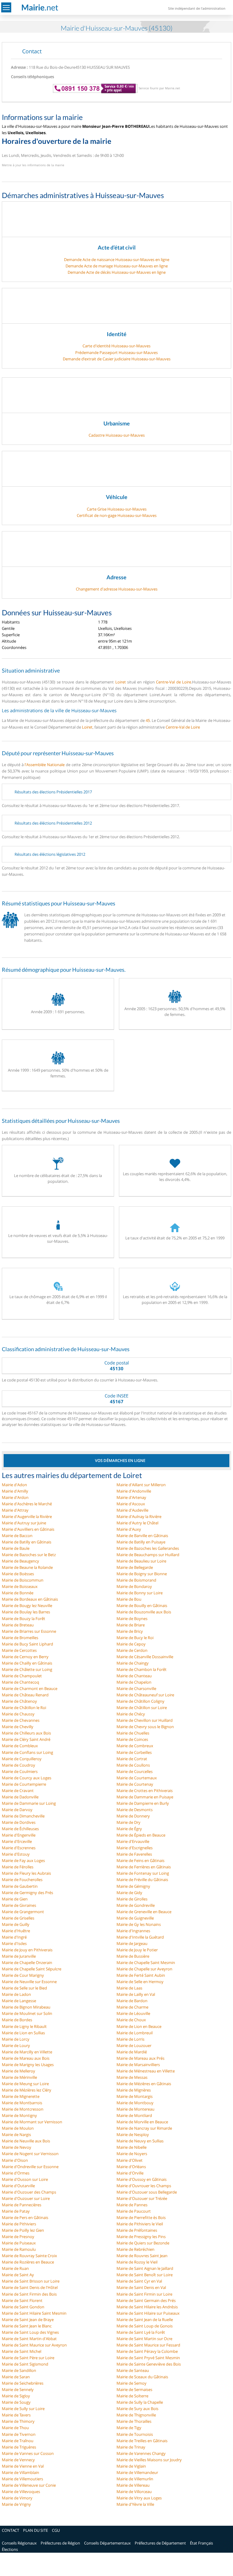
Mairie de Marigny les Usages (28, 2065)
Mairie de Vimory (17, 2498)
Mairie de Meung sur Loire (25, 2084)
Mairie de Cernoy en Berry (25, 1657)
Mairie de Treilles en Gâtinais (142, 2441)
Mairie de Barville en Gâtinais (142, 1536)
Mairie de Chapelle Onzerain (27, 1963)
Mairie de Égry (129, 1829)
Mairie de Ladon (16, 1994)
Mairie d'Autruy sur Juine (24, 1523)
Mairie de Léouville (133, 2013)
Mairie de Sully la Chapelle (140, 2402)
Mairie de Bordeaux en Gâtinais (30, 1599)
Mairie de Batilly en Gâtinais (27, 1542)
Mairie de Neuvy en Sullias (140, 2141)
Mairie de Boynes (132, 1619)
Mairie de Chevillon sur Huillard (145, 1720)
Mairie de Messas (132, 2077)
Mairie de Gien (15, 1899)
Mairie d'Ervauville (133, 1841)
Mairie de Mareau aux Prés (140, 2058)
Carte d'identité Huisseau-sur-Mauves (116, 346)
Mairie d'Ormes (16, 2173)
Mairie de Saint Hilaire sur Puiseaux (148, 2313)
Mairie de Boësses (18, 1574)
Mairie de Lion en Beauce (139, 2026)
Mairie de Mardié (132, 2052)
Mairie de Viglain (131, 2466)
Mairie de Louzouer (134, 2045)
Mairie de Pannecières (22, 2205)
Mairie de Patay (16, 2211)
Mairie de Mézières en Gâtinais (144, 2084)
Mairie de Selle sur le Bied (24, 1988)
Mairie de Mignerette (21, 2096)
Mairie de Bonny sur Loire (140, 1593)
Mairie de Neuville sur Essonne (29, 1982)
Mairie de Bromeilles (20, 1638)
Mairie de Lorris (130, 2039)
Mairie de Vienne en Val (23, 2466)
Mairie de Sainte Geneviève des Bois (149, 2364)
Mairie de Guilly (16, 1924)
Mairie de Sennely (18, 2389)
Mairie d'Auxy (129, 1529)
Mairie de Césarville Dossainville (145, 1657)
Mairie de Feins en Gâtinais (140, 1860)
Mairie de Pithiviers (19, 2224)
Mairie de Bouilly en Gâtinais (142, 1605)
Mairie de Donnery (133, 1816)
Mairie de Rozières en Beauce (28, 2262)
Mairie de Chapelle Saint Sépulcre (32, 1969)
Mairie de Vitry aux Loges (139, 2498)
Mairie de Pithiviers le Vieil (140, 2224)
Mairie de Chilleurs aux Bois (26, 1733)
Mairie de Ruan (15, 2268)
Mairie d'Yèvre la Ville (135, 2504)
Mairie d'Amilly (15, 1491)
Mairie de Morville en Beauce (142, 2122)
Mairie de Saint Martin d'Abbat (29, 2339)
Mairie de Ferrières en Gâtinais (144, 1867)
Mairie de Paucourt (134, 2211)
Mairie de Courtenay (135, 1784)
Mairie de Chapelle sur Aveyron (144, 1969)
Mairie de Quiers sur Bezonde (143, 2243)
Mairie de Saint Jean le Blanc (27, 2326)
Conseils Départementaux (107, 2543)
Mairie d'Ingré (14, 1937)
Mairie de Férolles (18, 1867)
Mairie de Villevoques (21, 2492)
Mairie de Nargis (16, 2135)
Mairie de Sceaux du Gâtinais (142, 2377)
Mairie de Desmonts (135, 1810)
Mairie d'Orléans (131, 2167)
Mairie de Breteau (18, 1625)
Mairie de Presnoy (18, 2237)
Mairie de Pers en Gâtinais (25, 2217)
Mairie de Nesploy (133, 2135)
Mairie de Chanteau (134, 1676)
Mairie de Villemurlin (135, 2479)
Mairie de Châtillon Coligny (140, 1701)
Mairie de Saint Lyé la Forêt (141, 2332)
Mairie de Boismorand (136, 1580)
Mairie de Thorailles (134, 2421)
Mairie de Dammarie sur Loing (29, 1803)
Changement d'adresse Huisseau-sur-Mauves (117, 589)
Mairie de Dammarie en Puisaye (145, 1797)
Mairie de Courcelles (135, 1771)
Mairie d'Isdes (14, 1943)
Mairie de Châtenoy (19, 1701)
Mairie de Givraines (19, 1905)
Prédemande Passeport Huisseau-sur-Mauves (116, 352)
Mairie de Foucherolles (22, 1880)
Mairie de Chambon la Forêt (142, 1669)
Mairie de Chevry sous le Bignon (145, 1727)
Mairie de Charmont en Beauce (30, 1688)
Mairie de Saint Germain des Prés (146, 2300)
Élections (10, 2549)
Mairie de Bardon (132, 2001)
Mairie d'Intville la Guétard (140, 1937)
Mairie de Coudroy (19, 1765)
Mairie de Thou (15, 2428)
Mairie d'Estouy (16, 1854)
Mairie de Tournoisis (135, 2434)
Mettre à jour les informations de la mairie (33, 165)
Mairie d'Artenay (131, 1497)
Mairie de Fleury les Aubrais (26, 1873)
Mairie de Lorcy (16, 2039)
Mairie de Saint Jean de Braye (28, 2320)
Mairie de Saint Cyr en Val (139, 2281)
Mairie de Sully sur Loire (23, 2409)
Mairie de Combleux (20, 1746)
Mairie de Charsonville (136, 1688)
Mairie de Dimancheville (23, 1816)
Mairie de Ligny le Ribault (24, 2026)
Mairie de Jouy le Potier (137, 1950)
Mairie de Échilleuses (20, 1829)
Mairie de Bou (129, 1599)
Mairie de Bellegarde (135, 1567)
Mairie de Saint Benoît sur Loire (145, 2275)
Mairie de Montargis (135, 2096)
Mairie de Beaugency (20, 1561)
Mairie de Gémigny (133, 1886)
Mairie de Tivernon (19, 2434)
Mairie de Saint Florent (22, 2300)
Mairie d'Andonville (134, 1491)
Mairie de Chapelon (134, 1682)
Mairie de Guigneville (135, 1918)
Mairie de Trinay (131, 2447)
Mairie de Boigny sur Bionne (142, 1574)
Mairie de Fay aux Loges (23, 1860)
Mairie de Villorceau (134, 2492)
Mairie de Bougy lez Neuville (27, 1605)
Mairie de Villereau (133, 2485)
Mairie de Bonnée (18, 1593)
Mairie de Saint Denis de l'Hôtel (30, 2287)
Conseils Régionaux (19, 2543)
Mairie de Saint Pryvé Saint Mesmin (148, 2358)
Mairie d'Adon (14, 1485)
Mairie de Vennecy (18, 2460)
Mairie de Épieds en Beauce (141, 1835)
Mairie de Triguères (19, 2447)
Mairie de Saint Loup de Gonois (145, 2326)
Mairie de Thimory (18, 2421)
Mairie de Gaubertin (20, 1886)
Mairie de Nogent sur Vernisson (30, 2154)
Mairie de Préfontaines (137, 2230)
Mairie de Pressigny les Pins (141, 2237)
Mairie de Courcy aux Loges (27, 1778)
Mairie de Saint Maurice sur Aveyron (34, 2345)
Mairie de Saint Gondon (23, 2307)
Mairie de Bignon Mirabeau (26, 2007)
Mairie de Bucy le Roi (135, 1638)
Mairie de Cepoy (131, 1644)
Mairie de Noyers (132, 2154)
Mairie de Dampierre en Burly (143, 1803)
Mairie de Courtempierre (24, 1784)
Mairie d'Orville (130, 2173)
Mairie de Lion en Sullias (23, 2033)
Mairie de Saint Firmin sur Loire (144, 2294)
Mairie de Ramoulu (19, 2249)
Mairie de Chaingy (133, 1663)
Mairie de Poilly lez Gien (23, 2230)
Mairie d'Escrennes (19, 1848)
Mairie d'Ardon (15, 1497)
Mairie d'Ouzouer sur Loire (26, 2198)
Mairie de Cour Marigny (23, 1975)
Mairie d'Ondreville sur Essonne (30, 2167)
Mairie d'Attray (15, 1510)
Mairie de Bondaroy (134, 1586)
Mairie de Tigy (129, 2428)
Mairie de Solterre (132, 2396)
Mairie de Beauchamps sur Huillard (148, 1555)
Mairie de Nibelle (132, 2147)
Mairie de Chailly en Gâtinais (27, 1663)
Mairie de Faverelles (134, 1854)
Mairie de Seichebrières (23, 2383)
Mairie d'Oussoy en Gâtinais (142, 2179)
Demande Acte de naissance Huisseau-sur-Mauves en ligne (117, 260)
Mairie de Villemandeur (137, 2472)
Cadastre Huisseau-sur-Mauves (117, 435)
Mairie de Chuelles (133, 1733)
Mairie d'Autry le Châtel (137, 1523)
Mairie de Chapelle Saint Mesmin (146, 1963)
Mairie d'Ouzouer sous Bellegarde (147, 2192)
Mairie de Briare (131, 1625)
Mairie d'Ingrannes (133, 1931)
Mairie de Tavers (16, 2415)
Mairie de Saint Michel (22, 2351)
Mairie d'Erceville (17, 1841)
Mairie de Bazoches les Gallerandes (148, 1548)
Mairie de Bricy (130, 1631)
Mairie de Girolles (132, 1899)
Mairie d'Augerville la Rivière (27, 1516)
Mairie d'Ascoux (131, 1504)
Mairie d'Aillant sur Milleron (141, 1485)
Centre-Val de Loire (174, 682)
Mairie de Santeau (133, 2370)
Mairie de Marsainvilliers (138, 2065)
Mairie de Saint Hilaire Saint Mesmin (34, 2313)
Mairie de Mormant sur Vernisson (32, 2122)
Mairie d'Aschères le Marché (27, 1504)
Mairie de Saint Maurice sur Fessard (148, 2345)
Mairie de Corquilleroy (22, 1759)
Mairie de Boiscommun (23, 1580)
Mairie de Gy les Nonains (139, 1924)
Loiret (121, 682)
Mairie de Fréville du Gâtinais (142, 1880)
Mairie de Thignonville (136, 2415)
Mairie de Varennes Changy (141, 2453)
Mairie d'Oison (15, 2160)
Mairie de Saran (16, 2377)
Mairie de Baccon (17, 1536)
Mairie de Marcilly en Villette (27, 2052)
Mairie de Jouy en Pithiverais (27, 1950)
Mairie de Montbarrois (22, 2103)
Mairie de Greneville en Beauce (144, 1912)
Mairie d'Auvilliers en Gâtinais (28, 1529)
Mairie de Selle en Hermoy (140, 1982)
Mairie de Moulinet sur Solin (27, 2013)
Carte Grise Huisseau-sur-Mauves (117, 509)
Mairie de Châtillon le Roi (24, 1708)
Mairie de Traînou (18, 2441)
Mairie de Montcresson (23, 2109)
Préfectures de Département (160, 2543)
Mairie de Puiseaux (19, 2243)
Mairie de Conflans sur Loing (27, 1752)
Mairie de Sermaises (134, 2389)
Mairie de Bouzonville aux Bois (144, 1612)
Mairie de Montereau (135, 2109)
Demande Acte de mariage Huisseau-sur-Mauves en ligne (117, 266)
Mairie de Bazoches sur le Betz (29, 1555)
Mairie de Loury (16, 2045)
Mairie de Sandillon (19, 2370)
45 (148, 720)
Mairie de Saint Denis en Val (141, 2287)
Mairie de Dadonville (20, 1797)
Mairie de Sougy (16, 2402)
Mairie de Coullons (133, 1765)
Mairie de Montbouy (135, 2103)
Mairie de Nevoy (17, 2147)
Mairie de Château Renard (25, 1695)
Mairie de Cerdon (132, 1650)
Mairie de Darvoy (17, 1810)
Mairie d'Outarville (18, 2186)
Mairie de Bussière (133, 1956)
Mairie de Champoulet (22, 1676)
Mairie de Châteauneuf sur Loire (145, 1695)
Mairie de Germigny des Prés (27, 1893)
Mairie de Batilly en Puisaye (141, 1542)
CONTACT (10, 2530)
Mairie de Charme (132, 2007)
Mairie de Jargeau (132, 1943)
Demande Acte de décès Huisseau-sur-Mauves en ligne (117, 272)
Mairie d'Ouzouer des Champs (29, 2192)
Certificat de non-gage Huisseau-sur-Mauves (117, 515)
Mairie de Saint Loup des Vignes (30, 2332)
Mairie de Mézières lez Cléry (27, 2090)
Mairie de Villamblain (20, 2472)
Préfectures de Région (60, 2543)
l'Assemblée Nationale (45, 765)
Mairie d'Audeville (132, 1510)
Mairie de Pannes (132, 2205)
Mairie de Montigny (19, 2115)
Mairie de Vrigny (16, 2504)
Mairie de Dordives (19, 1822)
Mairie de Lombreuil (135, 2033)
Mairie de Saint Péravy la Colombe (147, 2351)
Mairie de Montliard (134, 2115)
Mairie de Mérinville (19, 2077)
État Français (201, 2543)
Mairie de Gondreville (136, 1905)
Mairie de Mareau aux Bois (26, 2058)
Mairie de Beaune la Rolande (27, 1567)
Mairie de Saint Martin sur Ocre (144, 2339)
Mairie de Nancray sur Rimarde (144, 2128)
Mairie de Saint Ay (18, 2275)
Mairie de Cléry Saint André (26, 1739)
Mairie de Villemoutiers (22, 2479)
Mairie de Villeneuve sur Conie (29, 2485)
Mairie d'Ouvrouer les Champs (144, 2186)
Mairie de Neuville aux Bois (26, 2141)
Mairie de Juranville (19, 1956)
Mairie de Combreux (135, 1746)
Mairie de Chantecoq (20, 1682)
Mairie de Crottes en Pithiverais (145, 1791)
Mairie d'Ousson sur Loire (25, 2179)
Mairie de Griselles (18, 1918)
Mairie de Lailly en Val (136, 1994)
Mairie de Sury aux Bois (137, 2409)
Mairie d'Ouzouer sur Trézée (142, 2198)
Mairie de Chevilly (18, 1727)
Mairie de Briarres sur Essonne (29, 1631)
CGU (56, 2530)
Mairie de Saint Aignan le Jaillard (145, 2268)
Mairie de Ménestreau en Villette (146, 2071)
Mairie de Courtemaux (137, 1778)
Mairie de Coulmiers (20, 1771)
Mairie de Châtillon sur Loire (142, 1708)
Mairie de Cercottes (19, 1650)
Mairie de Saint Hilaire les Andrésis (147, 2307)
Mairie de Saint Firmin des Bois (29, 2294)
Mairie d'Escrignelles (135, 1848)
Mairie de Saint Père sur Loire (28, 2358)
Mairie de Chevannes (21, 1720)
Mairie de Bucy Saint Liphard (27, 1644)
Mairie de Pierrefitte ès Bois (141, 2217)
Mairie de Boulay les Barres (26, 1612)
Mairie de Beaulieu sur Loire (141, 1561)
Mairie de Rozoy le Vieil (137, 2262)
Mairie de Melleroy (19, 2071)
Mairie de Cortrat (132, 1759)
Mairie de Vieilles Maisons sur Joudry (149, 2460)
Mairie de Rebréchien (135, 2249)
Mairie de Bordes (17, 2020)
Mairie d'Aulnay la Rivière (139, 1516)
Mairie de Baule (16, 1548)
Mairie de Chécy (131, 1714)
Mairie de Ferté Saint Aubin (141, 1975)
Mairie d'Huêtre (16, 1931)
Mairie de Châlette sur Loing (27, 1669)
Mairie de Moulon (18, 2128)
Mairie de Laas (129, 1988)
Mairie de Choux (131, 2020)
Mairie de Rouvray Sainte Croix (29, 2256)
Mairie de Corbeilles (134, 1752)
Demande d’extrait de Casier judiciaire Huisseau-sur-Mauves (117, 359)
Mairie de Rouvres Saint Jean (142, 2256)
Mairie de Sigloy (16, 2396)
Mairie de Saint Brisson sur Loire (31, 2281)
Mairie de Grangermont (23, 1912)
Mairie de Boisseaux (20, 1586)
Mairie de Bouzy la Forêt (24, 1619)
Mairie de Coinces (132, 1739)
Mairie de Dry (128, 1822)
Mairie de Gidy (129, 1893)
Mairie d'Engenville (19, 1835)
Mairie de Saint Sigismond (25, 2364)
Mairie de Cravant (18, 1791)
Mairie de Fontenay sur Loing (143, 1873)
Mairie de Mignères (134, 2090)
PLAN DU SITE (35, 2530)
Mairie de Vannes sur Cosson (28, 2453)
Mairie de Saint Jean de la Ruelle (145, 2320)
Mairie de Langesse (19, 2001)
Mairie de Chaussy (18, 1714)
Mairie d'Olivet (130, 2160)
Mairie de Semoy (132, 2383)
